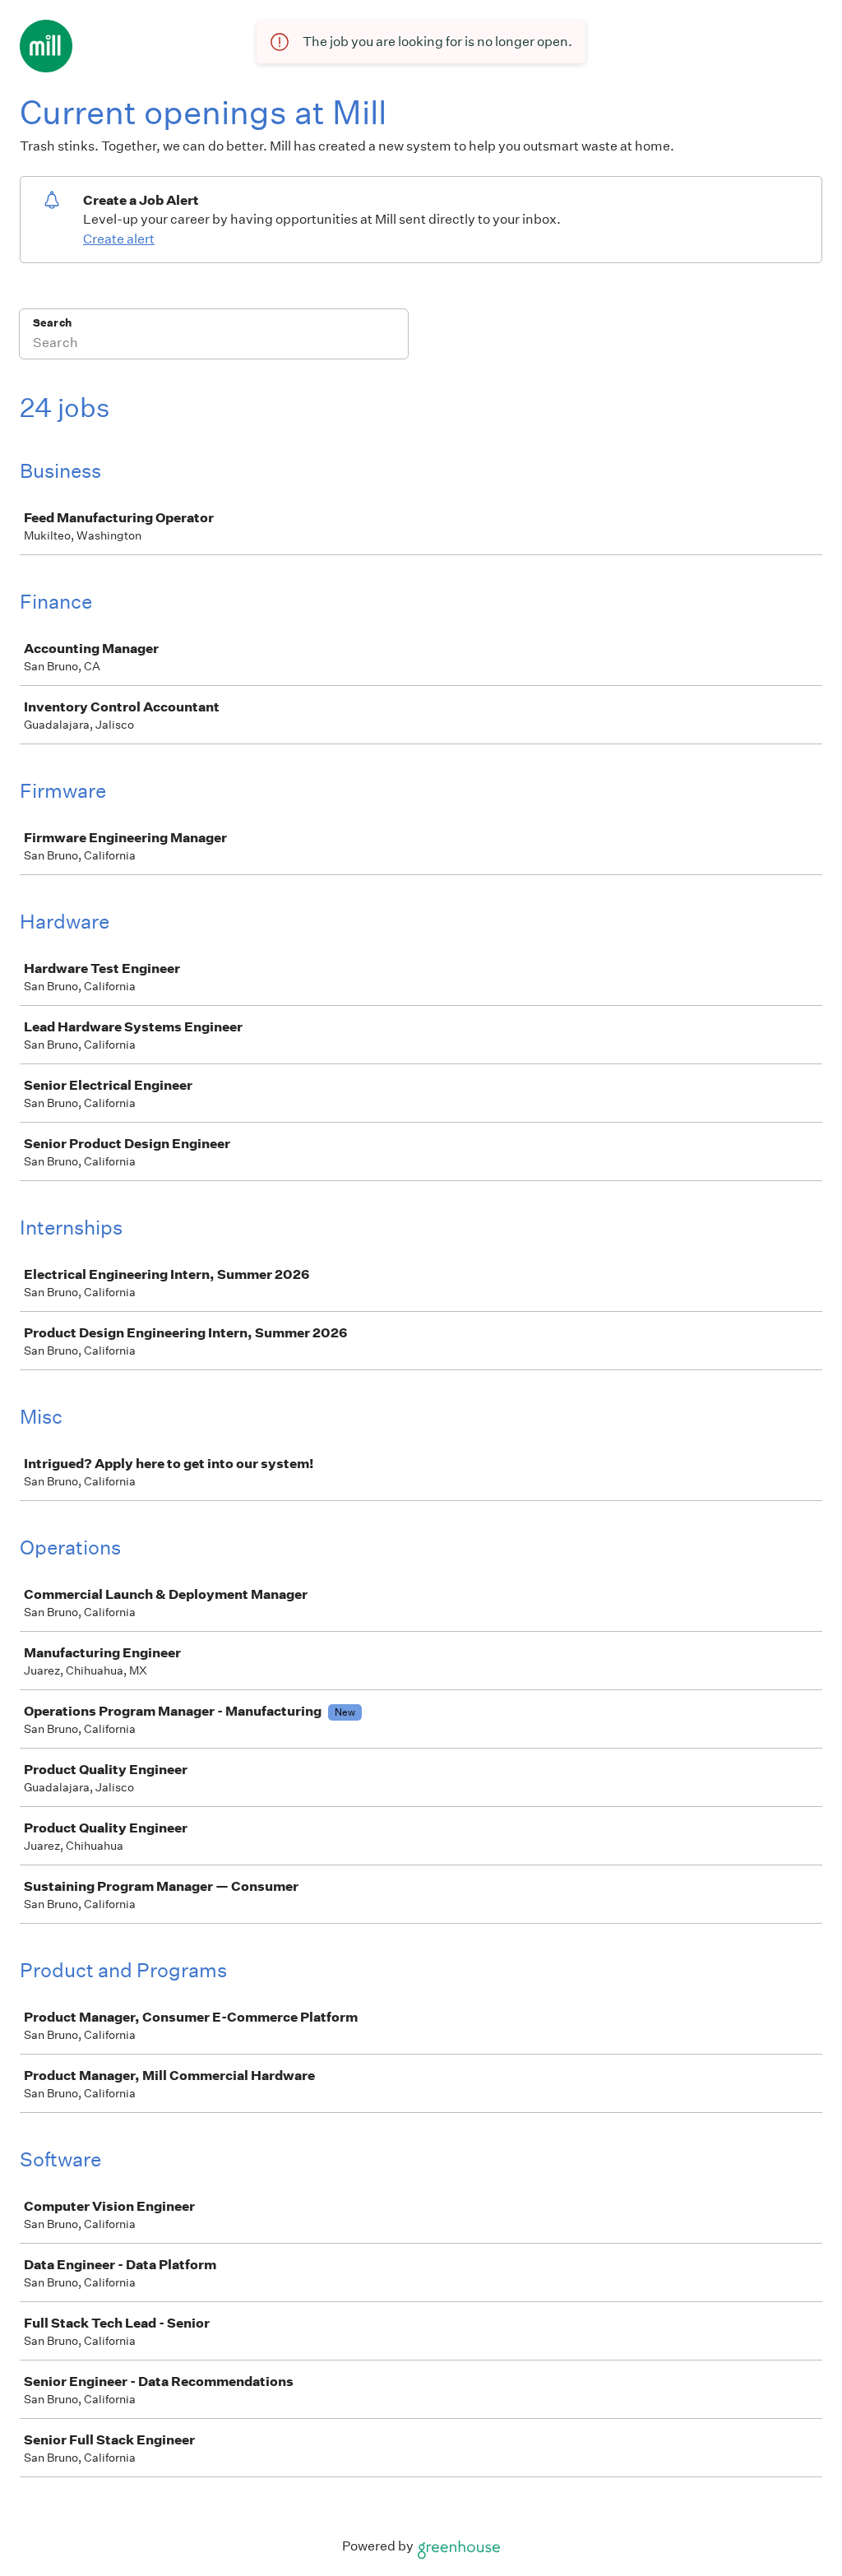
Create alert (119, 239)
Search (52, 323)
